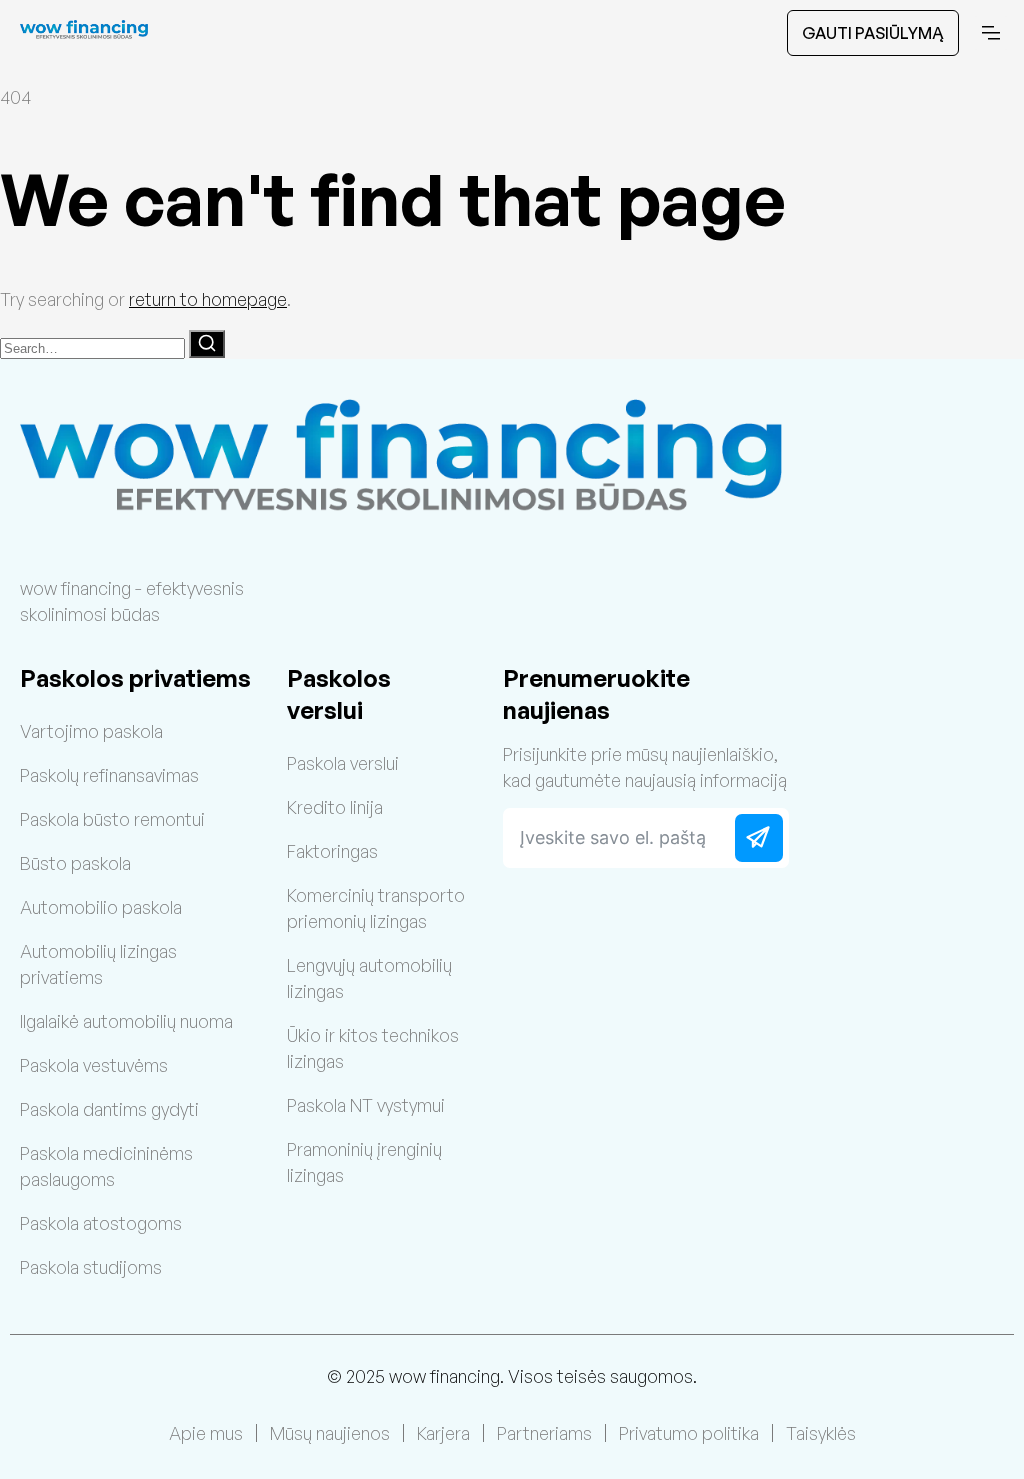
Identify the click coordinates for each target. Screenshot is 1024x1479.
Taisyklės (821, 1433)
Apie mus (206, 1433)
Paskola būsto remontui (112, 819)
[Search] (207, 344)
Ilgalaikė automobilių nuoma (126, 1021)
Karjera (443, 1433)
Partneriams (544, 1433)
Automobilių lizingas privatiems (98, 964)
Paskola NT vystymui (366, 1105)
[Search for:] (94, 346)
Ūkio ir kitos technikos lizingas (373, 1048)
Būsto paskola (75, 863)
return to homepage (208, 299)
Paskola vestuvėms (94, 1065)
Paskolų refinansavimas (109, 775)
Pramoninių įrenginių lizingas (364, 1162)
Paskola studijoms (91, 1267)
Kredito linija (335, 807)
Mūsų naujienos (330, 1433)
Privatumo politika (689, 1433)
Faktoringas (332, 851)
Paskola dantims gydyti (109, 1109)
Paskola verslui (343, 763)
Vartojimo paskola (91, 731)
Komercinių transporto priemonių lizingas (376, 908)
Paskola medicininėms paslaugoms (106, 1166)
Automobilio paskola (101, 907)
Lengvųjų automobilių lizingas (369, 978)
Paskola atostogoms (101, 1223)
